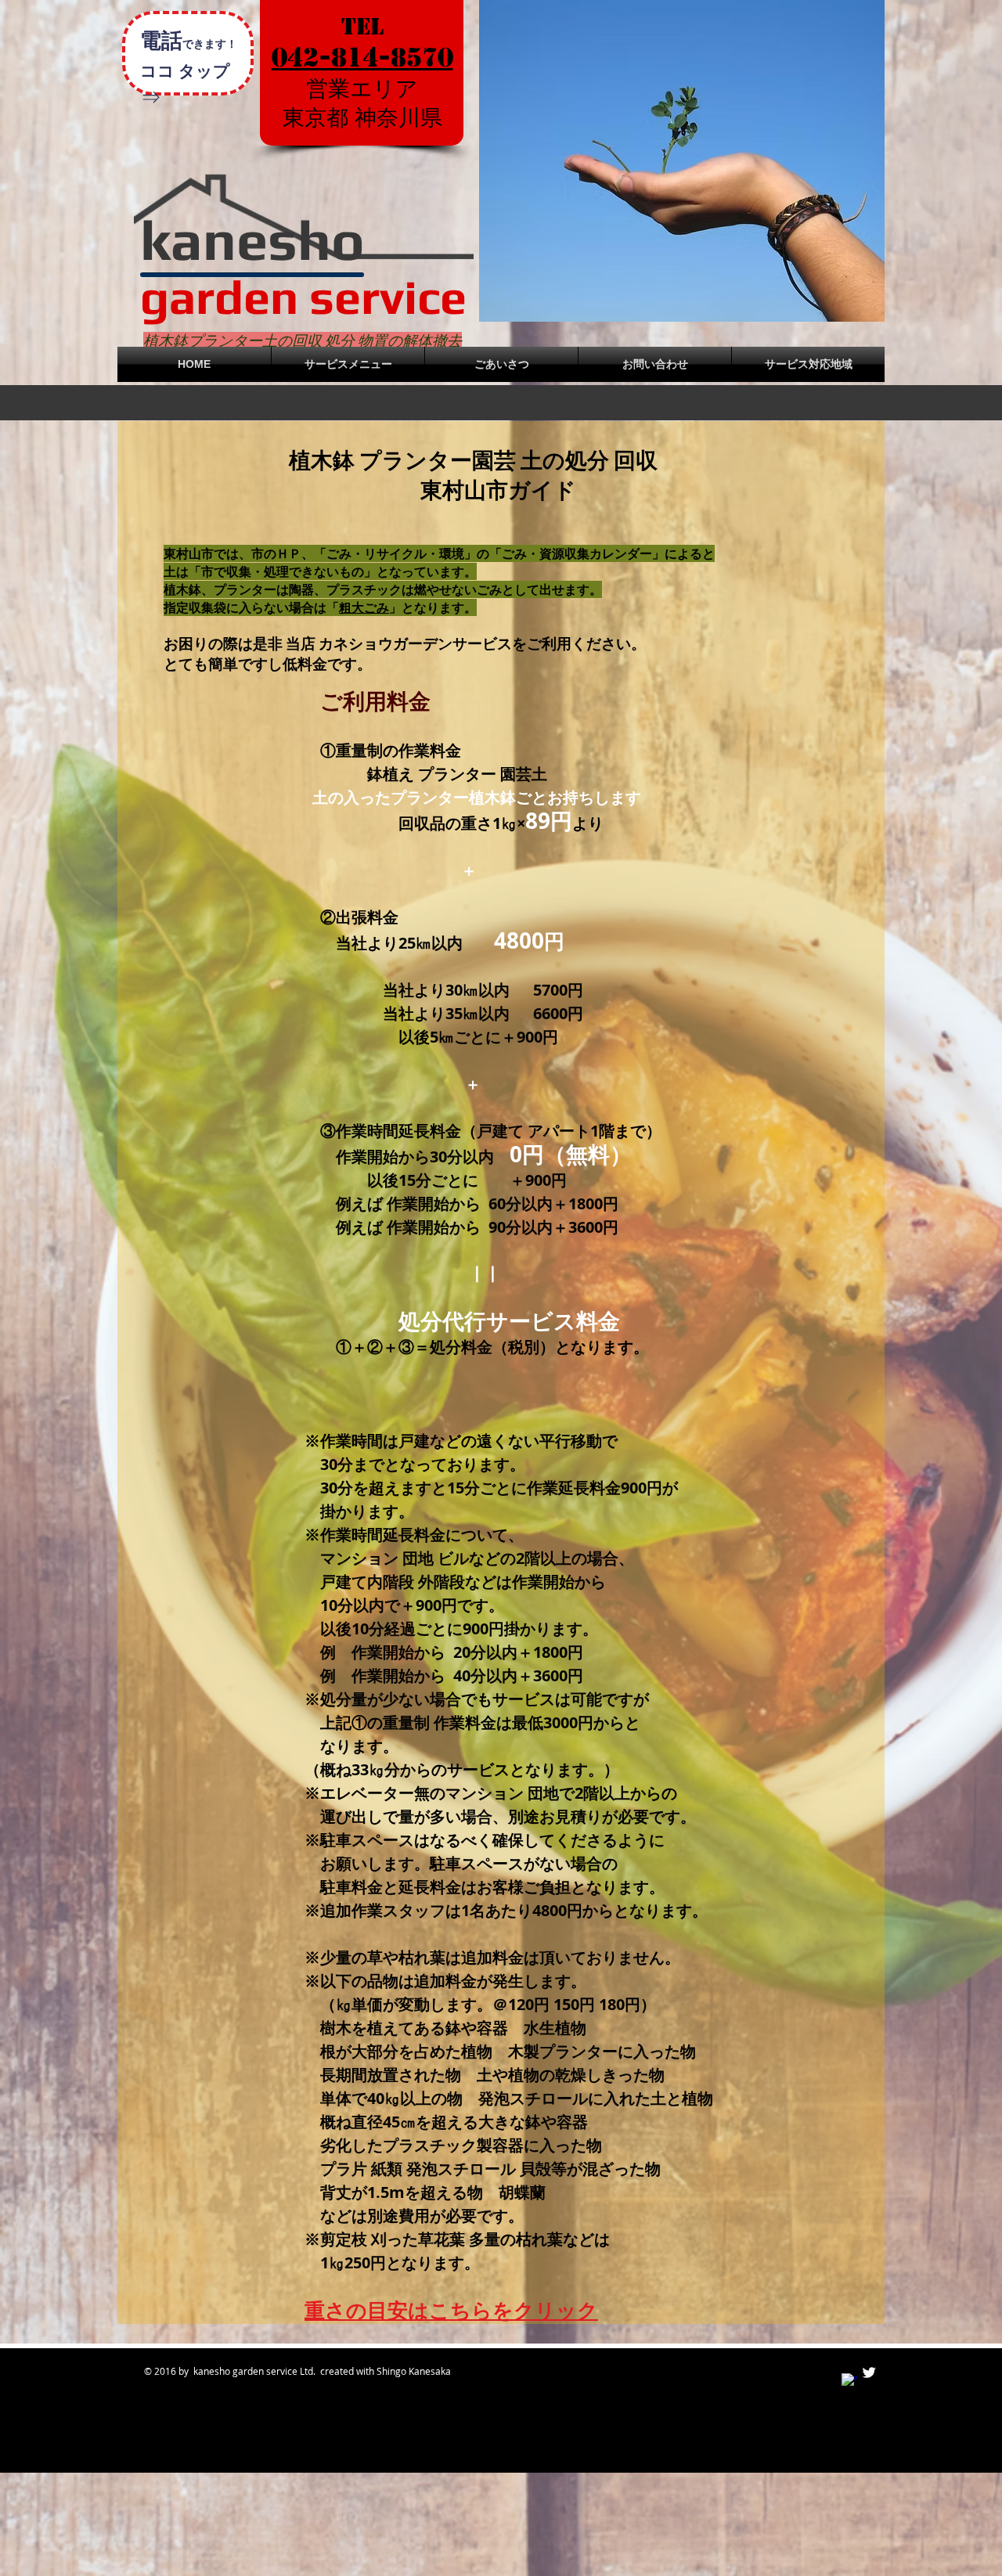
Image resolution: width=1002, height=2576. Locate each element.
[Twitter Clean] (869, 2372)
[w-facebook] (849, 2381)
